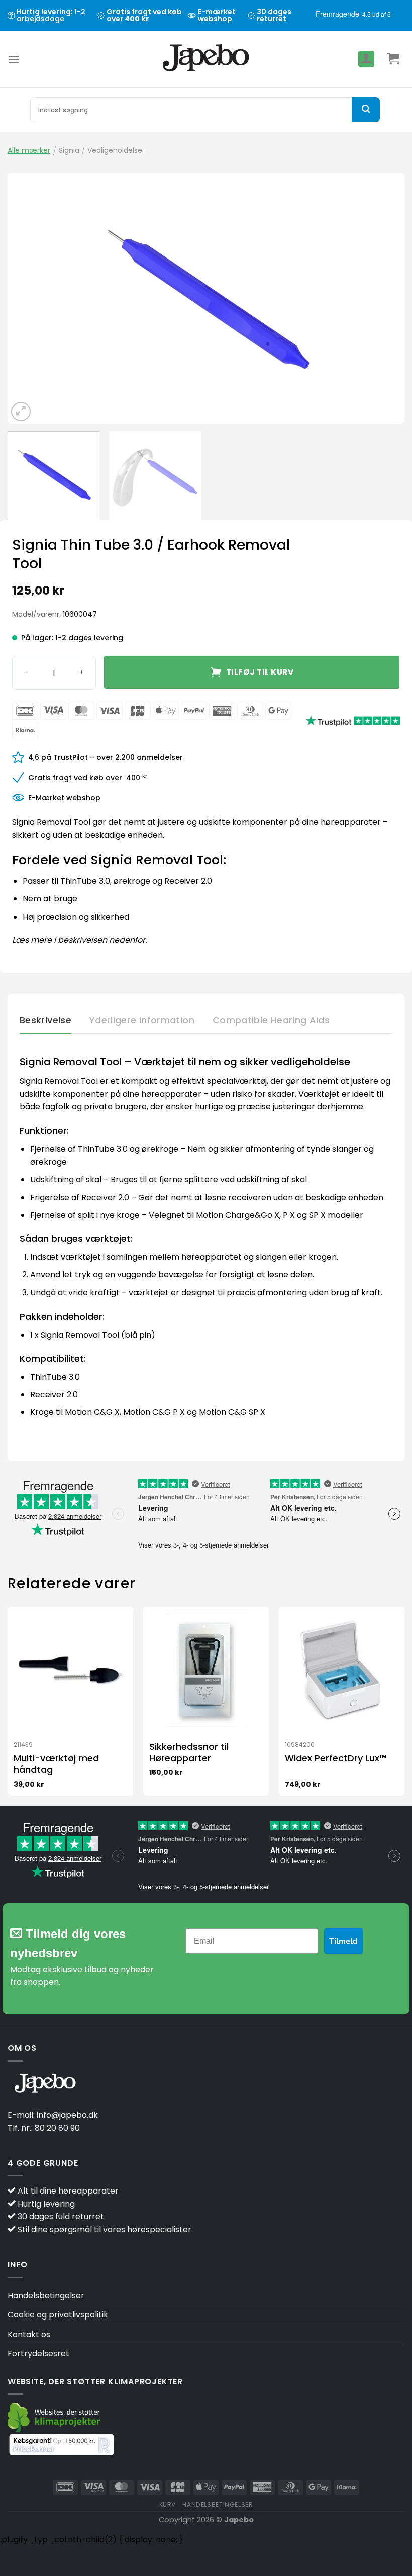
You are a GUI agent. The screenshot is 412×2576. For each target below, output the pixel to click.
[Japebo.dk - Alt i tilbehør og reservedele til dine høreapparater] (206, 59)
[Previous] (28, 298)
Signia (69, 150)
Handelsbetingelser (46, 2296)
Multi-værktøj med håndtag (56, 1764)
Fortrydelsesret (38, 2353)
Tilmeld (343, 1941)
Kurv (168, 2504)
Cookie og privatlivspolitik (58, 2315)
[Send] (366, 110)
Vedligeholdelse (115, 150)
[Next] (384, 298)
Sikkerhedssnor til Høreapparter (189, 1753)
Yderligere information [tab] (142, 1020)
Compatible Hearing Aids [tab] (271, 1020)
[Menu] (14, 59)
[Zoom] (21, 411)
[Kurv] (393, 59)
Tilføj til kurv (260, 672)
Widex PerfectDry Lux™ (336, 1758)
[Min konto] (366, 59)
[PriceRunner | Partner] (62, 2444)
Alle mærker (29, 150)
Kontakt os (29, 2334)
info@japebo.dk (67, 2115)
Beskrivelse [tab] (45, 1020)
